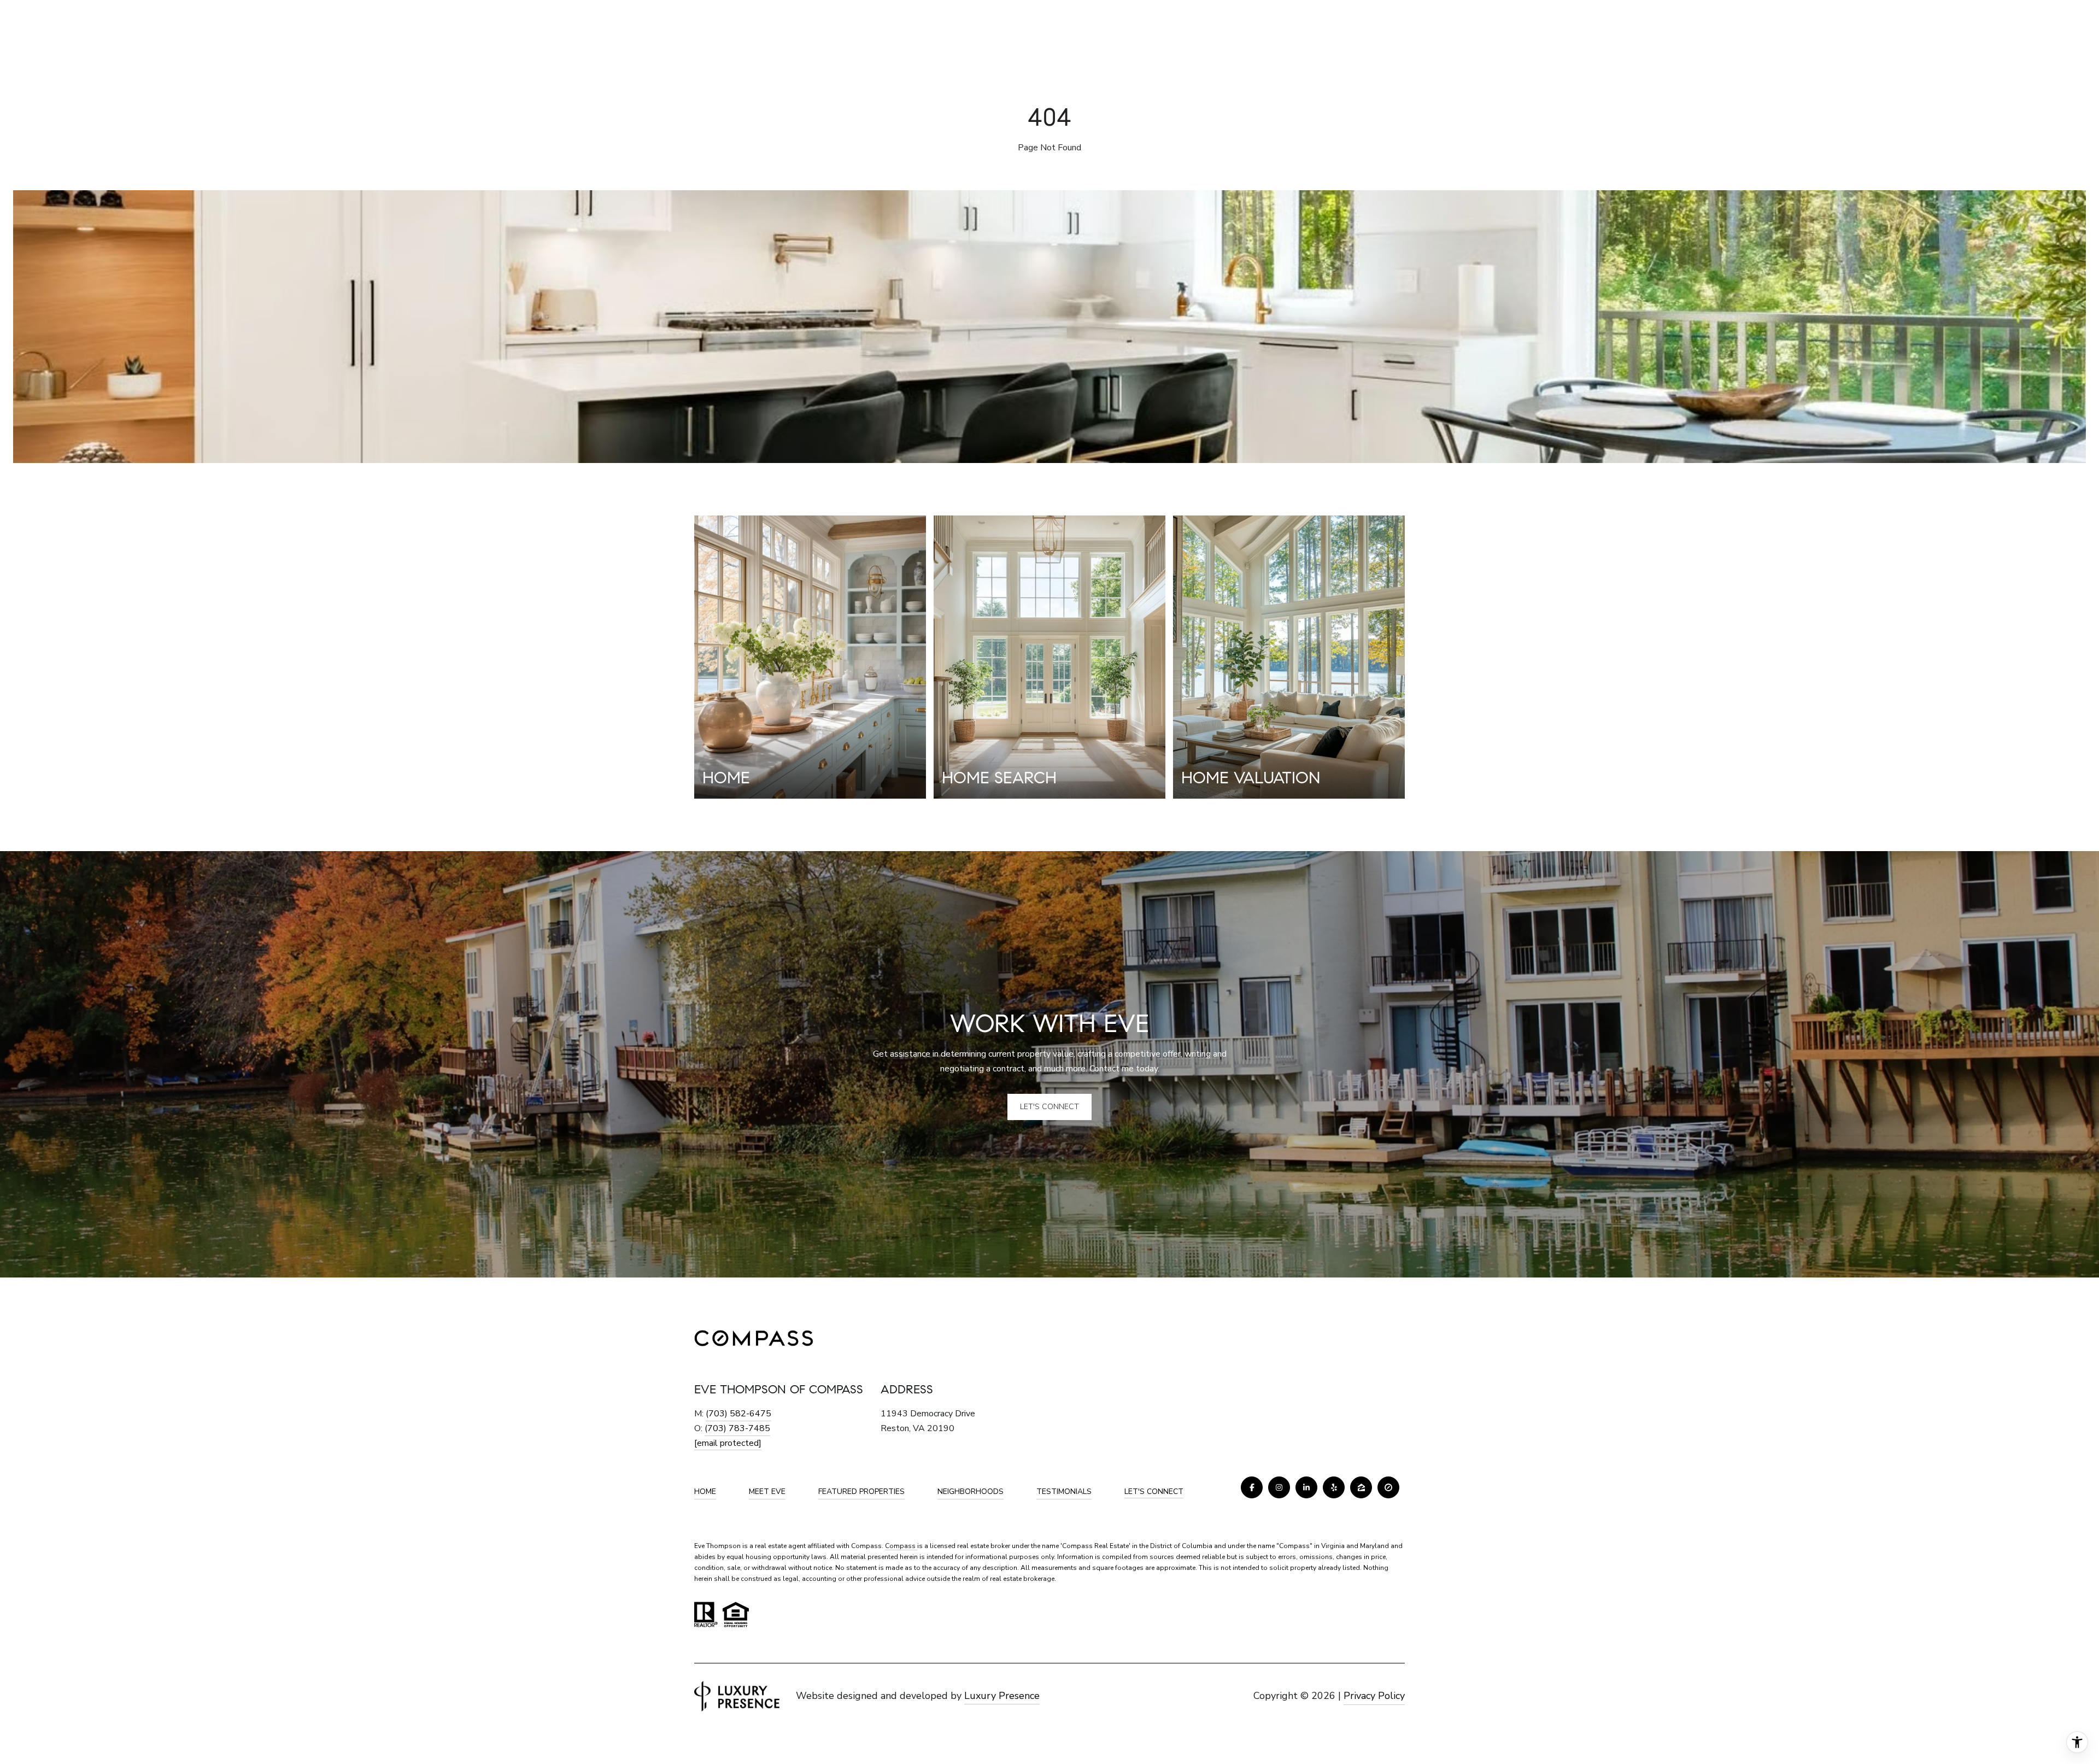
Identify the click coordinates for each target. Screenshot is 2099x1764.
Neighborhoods (971, 1492)
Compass (901, 1546)
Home (705, 1492)
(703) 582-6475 (738, 1414)
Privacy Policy (1374, 1696)
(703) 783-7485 (737, 1428)
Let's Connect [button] (1049, 1107)
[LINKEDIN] (1306, 1487)
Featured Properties (861, 1492)
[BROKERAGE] (1388, 1487)
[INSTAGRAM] (1279, 1487)
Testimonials (1064, 1492)
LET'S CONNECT (1154, 1492)
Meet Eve (767, 1492)
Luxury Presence (1002, 1696)
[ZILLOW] (1361, 1487)
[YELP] (1334, 1487)
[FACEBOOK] (1252, 1487)
